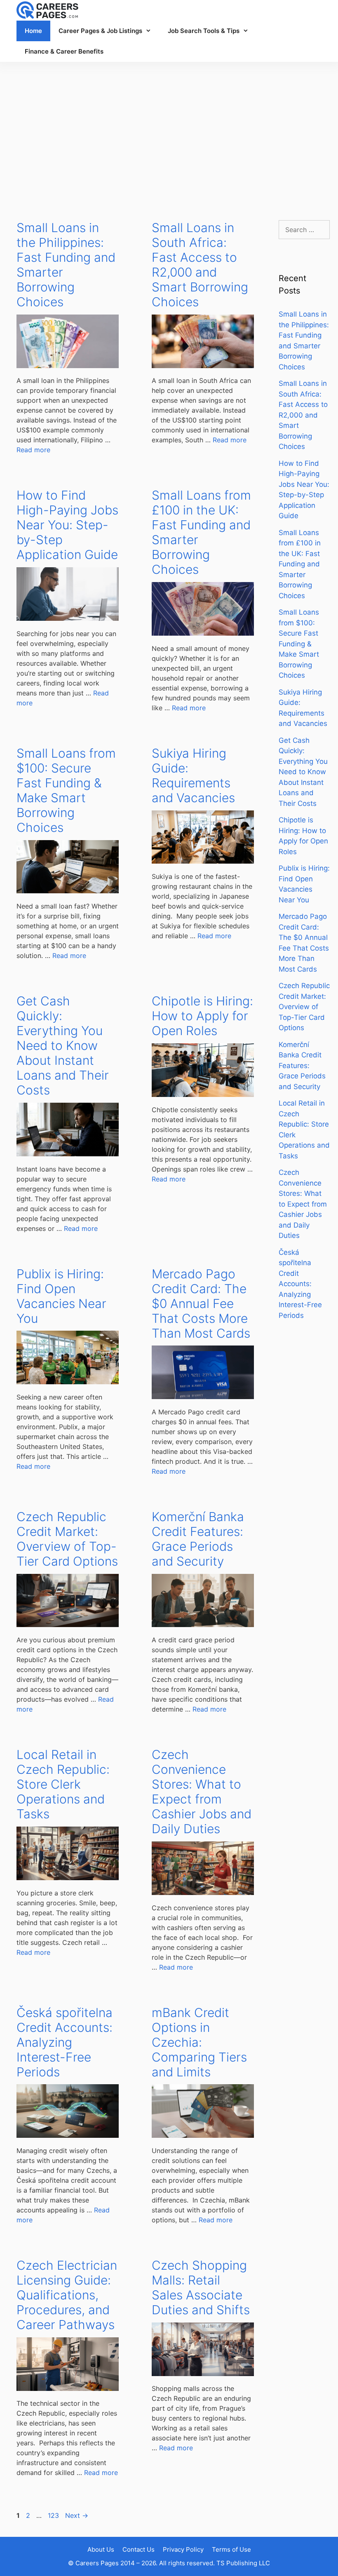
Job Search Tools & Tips (204, 31)
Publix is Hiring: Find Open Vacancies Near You (61, 1296)
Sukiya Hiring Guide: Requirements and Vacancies (193, 775)
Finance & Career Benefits (64, 51)
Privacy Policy (183, 2549)
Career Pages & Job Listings (100, 31)
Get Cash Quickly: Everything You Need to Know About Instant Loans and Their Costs (63, 1045)
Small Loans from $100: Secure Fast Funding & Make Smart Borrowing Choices (66, 790)
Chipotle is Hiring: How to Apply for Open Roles (202, 1016)
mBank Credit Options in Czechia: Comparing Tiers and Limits (199, 2042)
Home (33, 31)
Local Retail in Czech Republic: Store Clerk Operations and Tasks (63, 1784)
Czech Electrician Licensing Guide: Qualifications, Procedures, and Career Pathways (67, 2295)
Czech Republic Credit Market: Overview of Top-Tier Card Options (67, 1539)
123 (54, 2515)
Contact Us (138, 2549)
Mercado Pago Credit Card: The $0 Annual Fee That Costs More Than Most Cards (201, 1303)
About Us (101, 2549)
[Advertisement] (169, 133)
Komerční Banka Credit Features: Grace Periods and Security (198, 1539)
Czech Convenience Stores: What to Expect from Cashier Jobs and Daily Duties (202, 1792)
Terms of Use (231, 2549)
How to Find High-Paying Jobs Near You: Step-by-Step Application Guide (67, 525)
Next (77, 2515)
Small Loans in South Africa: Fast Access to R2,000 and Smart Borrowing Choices (200, 265)
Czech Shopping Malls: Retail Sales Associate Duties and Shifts (201, 2287)
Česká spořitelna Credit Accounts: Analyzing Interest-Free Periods (65, 2042)
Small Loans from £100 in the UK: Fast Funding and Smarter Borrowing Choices (300, 564)
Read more (33, 450)
